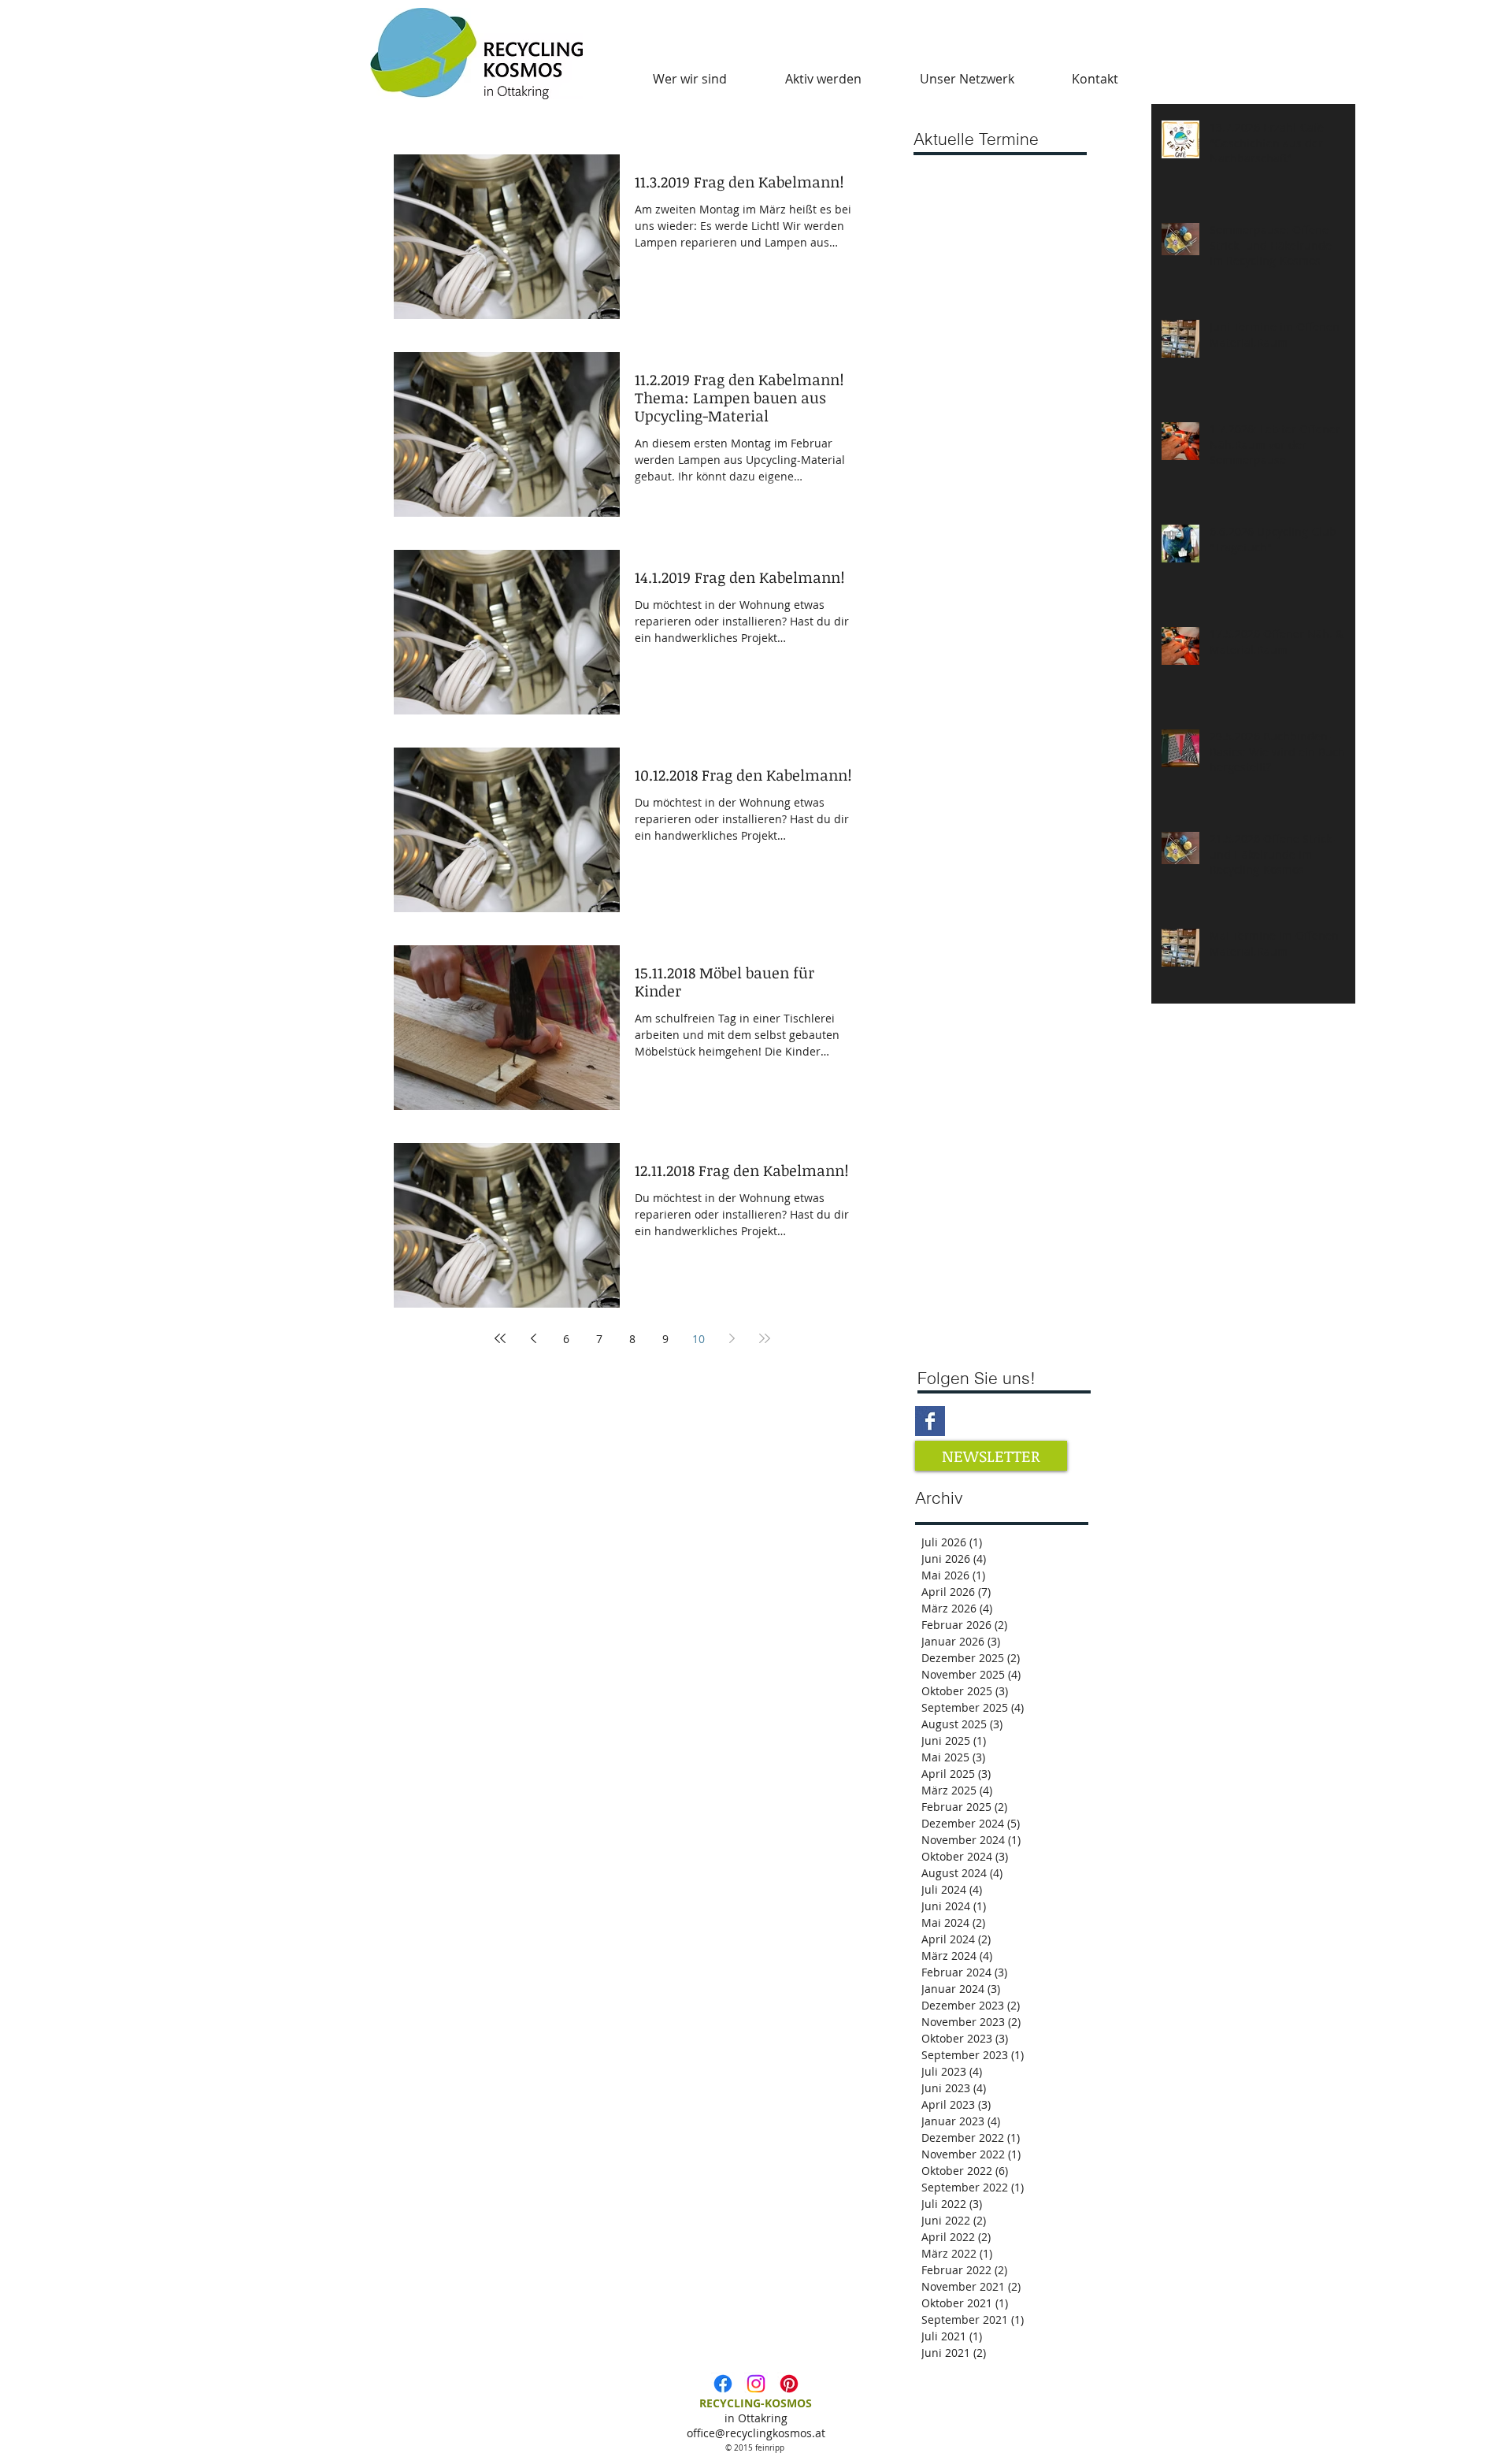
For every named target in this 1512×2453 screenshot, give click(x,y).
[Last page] (765, 1338)
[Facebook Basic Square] (930, 1421)
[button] (690, 79)
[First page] (500, 1338)
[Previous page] (533, 1338)
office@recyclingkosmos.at (756, 2433)
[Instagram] (756, 2384)
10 (699, 1339)
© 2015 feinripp (756, 2448)
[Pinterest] (789, 2384)
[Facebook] (723, 2384)
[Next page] (732, 1338)
